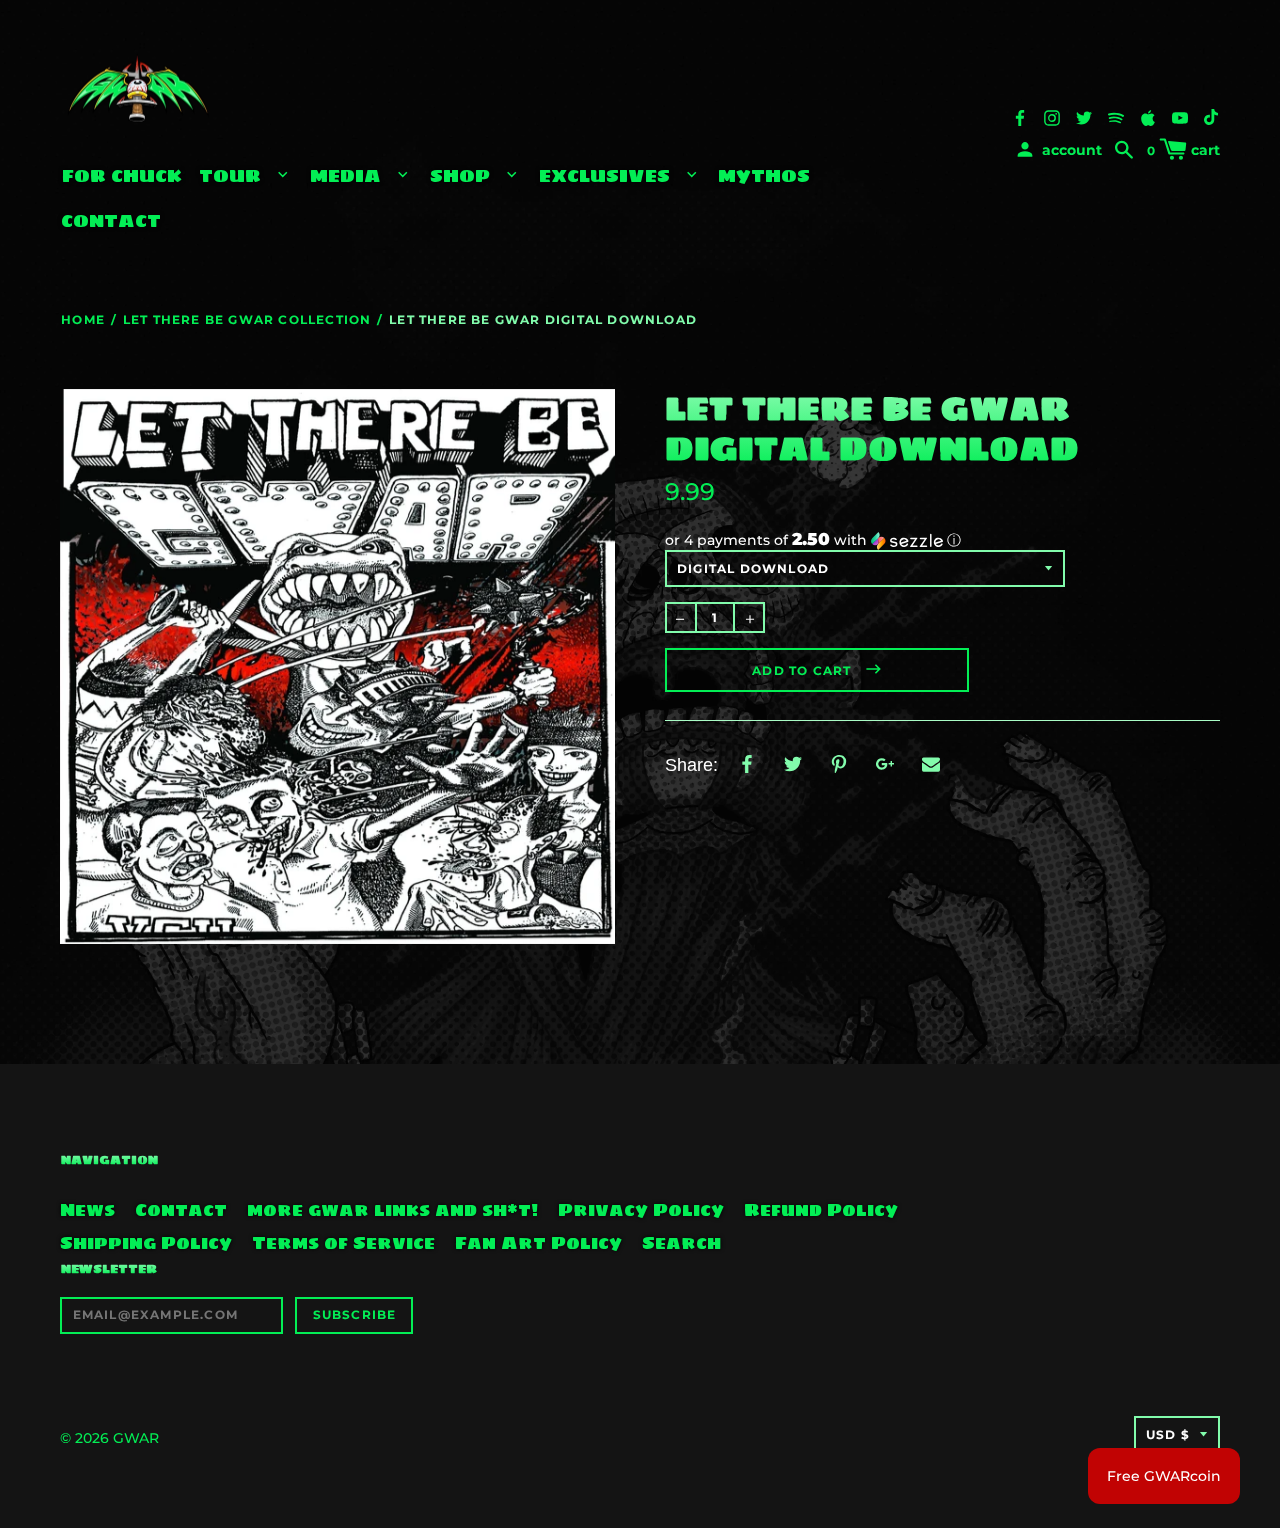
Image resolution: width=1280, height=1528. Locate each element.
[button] (942, 540)
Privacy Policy (641, 1210)
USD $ (1168, 1434)
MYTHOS (764, 175)
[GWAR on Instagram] (1052, 116)
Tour (232, 175)
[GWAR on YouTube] (1180, 116)
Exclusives (607, 175)
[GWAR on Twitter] (1084, 116)
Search (681, 1243)
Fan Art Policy (538, 1243)
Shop (462, 175)
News (87, 1210)
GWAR (136, 1438)
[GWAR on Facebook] (1020, 116)
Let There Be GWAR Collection (247, 319)
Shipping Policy (146, 1243)
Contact (111, 220)
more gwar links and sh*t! (392, 1210)
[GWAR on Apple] (1148, 116)
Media (348, 175)
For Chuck (122, 175)
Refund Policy (821, 1210)
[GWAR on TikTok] (1212, 116)
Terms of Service (343, 1243)
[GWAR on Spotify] (1116, 116)
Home (83, 319)
